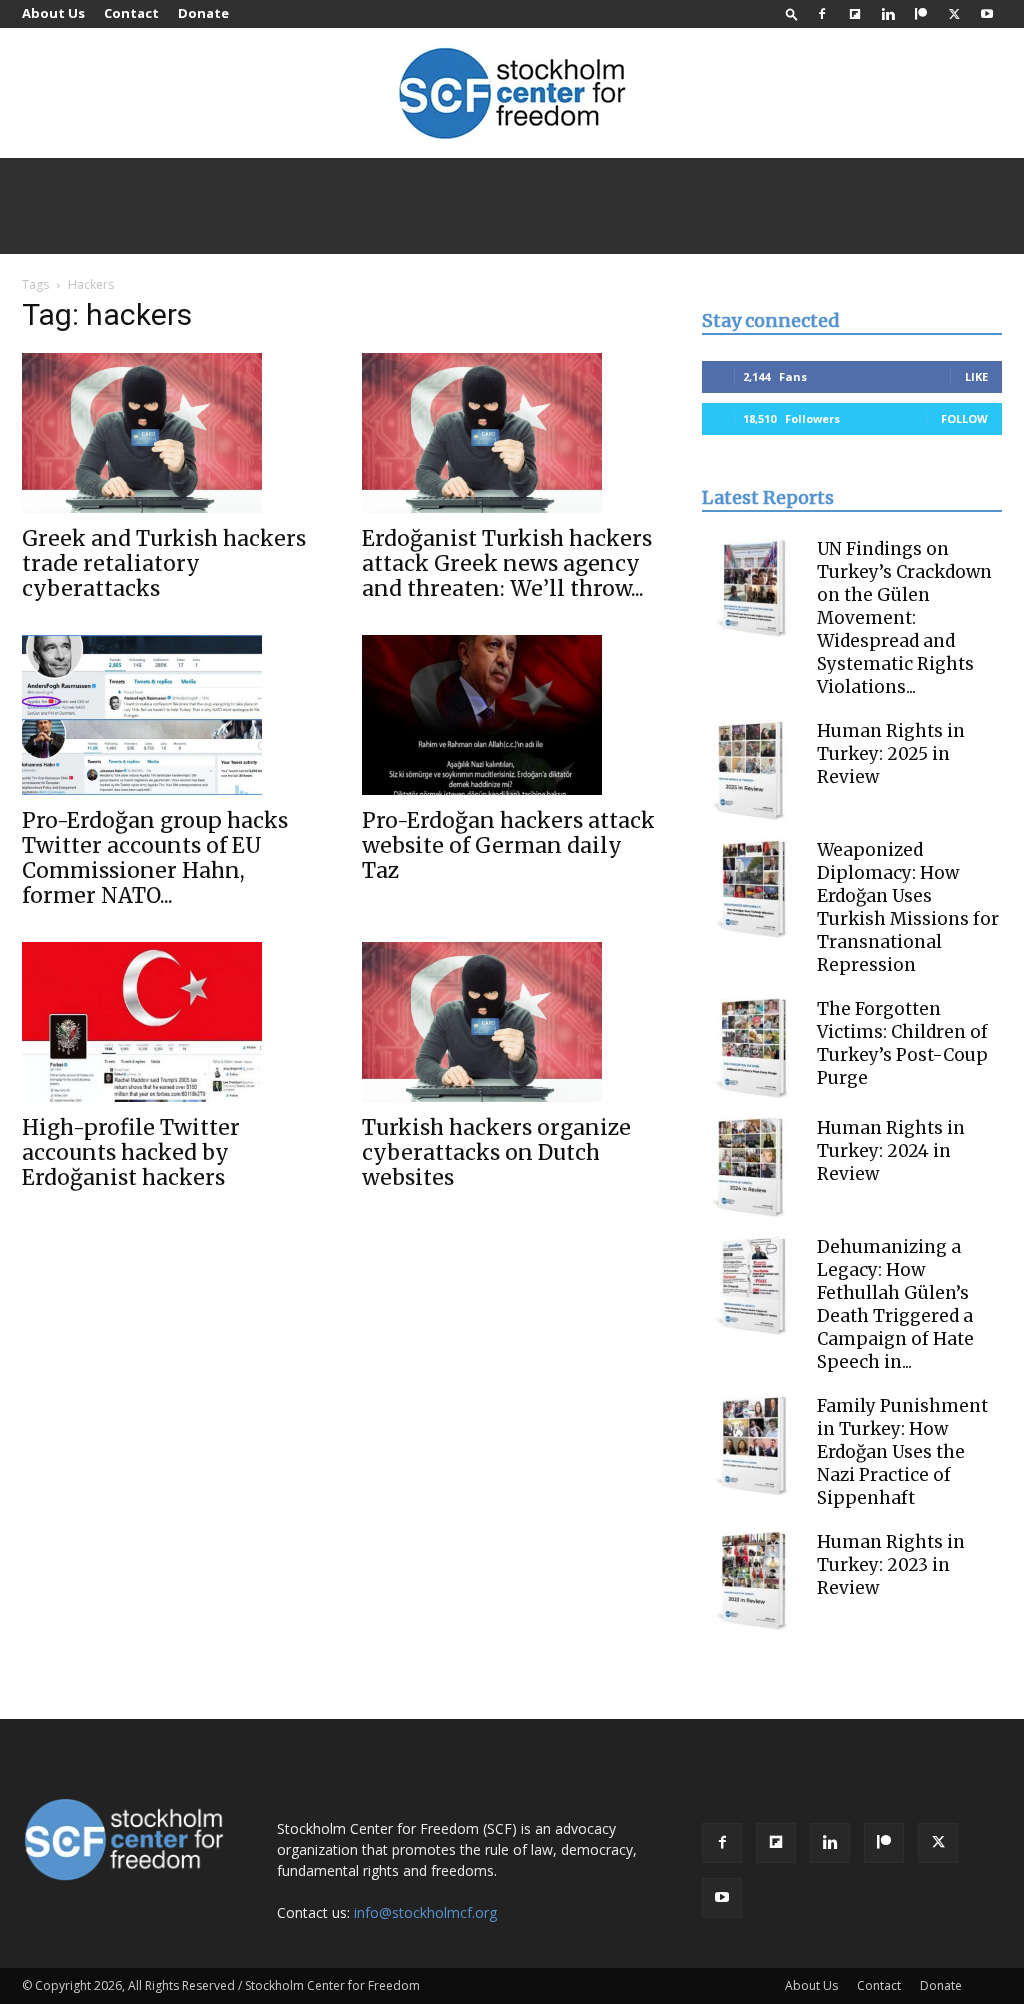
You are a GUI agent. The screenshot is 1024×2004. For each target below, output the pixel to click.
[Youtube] (987, 14)
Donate (203, 13)
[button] (792, 13)
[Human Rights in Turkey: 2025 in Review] (752, 770)
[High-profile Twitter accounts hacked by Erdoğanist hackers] (172, 1022)
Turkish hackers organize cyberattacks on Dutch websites (496, 1152)
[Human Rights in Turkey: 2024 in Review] (752, 1167)
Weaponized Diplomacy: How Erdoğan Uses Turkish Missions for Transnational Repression (908, 907)
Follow (964, 418)
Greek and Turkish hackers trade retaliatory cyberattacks (164, 563)
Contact (131, 13)
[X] (954, 14)
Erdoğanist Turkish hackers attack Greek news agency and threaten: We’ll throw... (507, 563)
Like (976, 376)
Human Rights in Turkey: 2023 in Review (891, 1565)
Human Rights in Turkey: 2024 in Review (891, 1151)
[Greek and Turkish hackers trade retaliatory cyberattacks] (172, 433)
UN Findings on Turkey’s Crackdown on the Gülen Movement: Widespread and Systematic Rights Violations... (904, 618)
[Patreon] (921, 14)
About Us (53, 13)
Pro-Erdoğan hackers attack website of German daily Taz (508, 845)
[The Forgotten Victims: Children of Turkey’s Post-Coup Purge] (752, 1048)
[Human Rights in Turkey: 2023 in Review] (752, 1581)
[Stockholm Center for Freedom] (512, 94)
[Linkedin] (888, 14)
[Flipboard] (855, 14)
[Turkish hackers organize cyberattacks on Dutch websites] (512, 1022)
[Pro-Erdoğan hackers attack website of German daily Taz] (512, 715)
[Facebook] (822, 14)
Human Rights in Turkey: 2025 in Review (891, 754)
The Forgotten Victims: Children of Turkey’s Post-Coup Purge (902, 1043)
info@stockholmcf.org (425, 1912)
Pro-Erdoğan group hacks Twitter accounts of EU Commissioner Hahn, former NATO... (155, 858)
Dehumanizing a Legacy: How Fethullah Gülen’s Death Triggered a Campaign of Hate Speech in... (895, 1304)
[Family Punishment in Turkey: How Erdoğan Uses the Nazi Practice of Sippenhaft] (752, 1445)
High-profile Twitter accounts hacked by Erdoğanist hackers (131, 1152)
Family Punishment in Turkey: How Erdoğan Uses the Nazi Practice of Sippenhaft (902, 1452)
